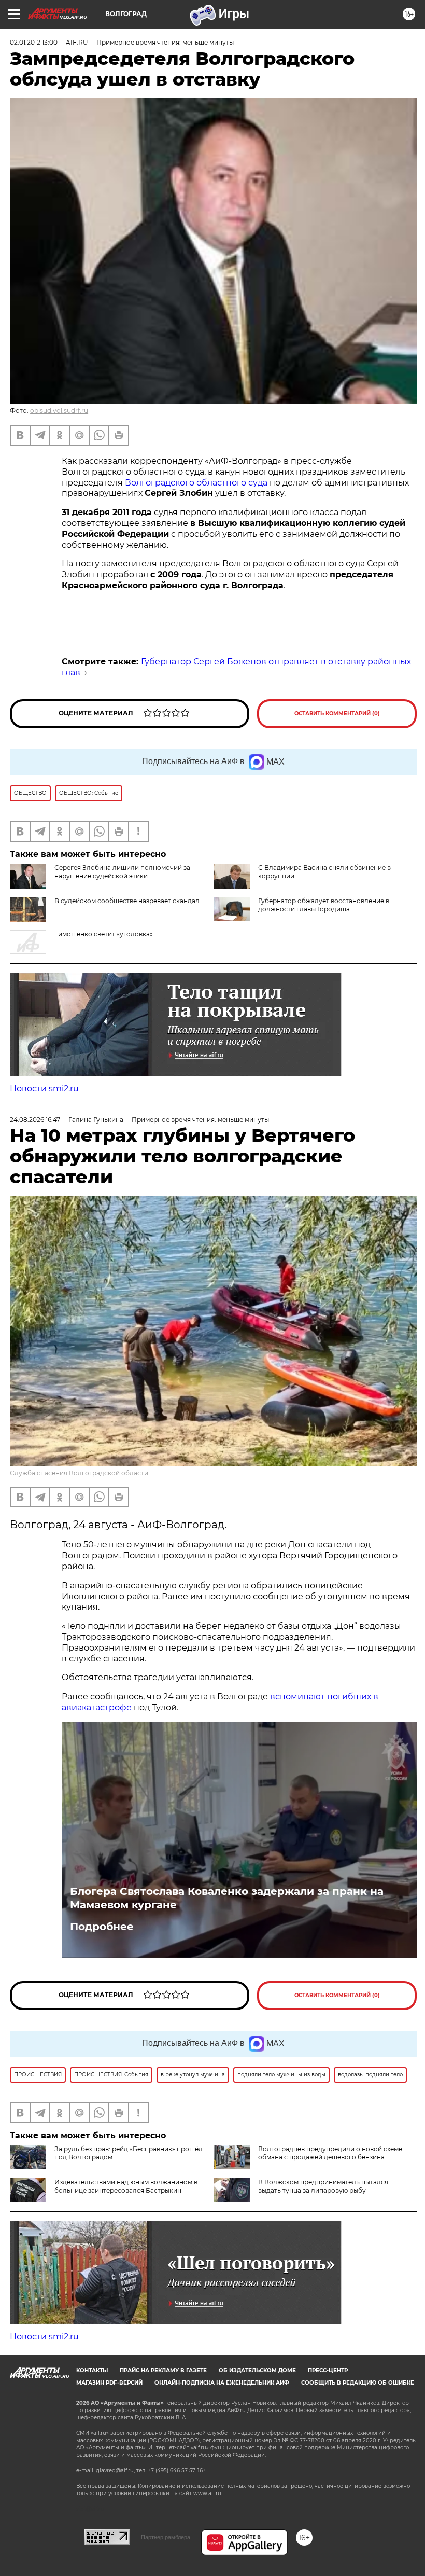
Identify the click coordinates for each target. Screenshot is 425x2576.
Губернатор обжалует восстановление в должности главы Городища (324, 905)
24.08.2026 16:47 (35, 1120)
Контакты (92, 2370)
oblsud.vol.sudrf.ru (59, 411)
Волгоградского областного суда (196, 483)
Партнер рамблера (166, 2537)
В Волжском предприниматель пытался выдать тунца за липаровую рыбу (323, 2186)
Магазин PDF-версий (109, 2383)
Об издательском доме (257, 2370)
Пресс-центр (328, 2370)
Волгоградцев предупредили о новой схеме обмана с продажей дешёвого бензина (330, 2153)
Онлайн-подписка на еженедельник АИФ (222, 2383)
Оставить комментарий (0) (337, 714)
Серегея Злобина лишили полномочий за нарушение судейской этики (122, 872)
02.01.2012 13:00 (34, 42)
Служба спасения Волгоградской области (79, 1473)
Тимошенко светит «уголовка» (104, 934)
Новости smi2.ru (44, 1089)
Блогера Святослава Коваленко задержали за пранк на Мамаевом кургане (227, 1898)
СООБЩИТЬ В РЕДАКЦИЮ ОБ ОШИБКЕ (358, 2383)
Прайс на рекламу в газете (163, 2370)
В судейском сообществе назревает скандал (127, 901)
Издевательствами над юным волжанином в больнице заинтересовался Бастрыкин (126, 2186)
